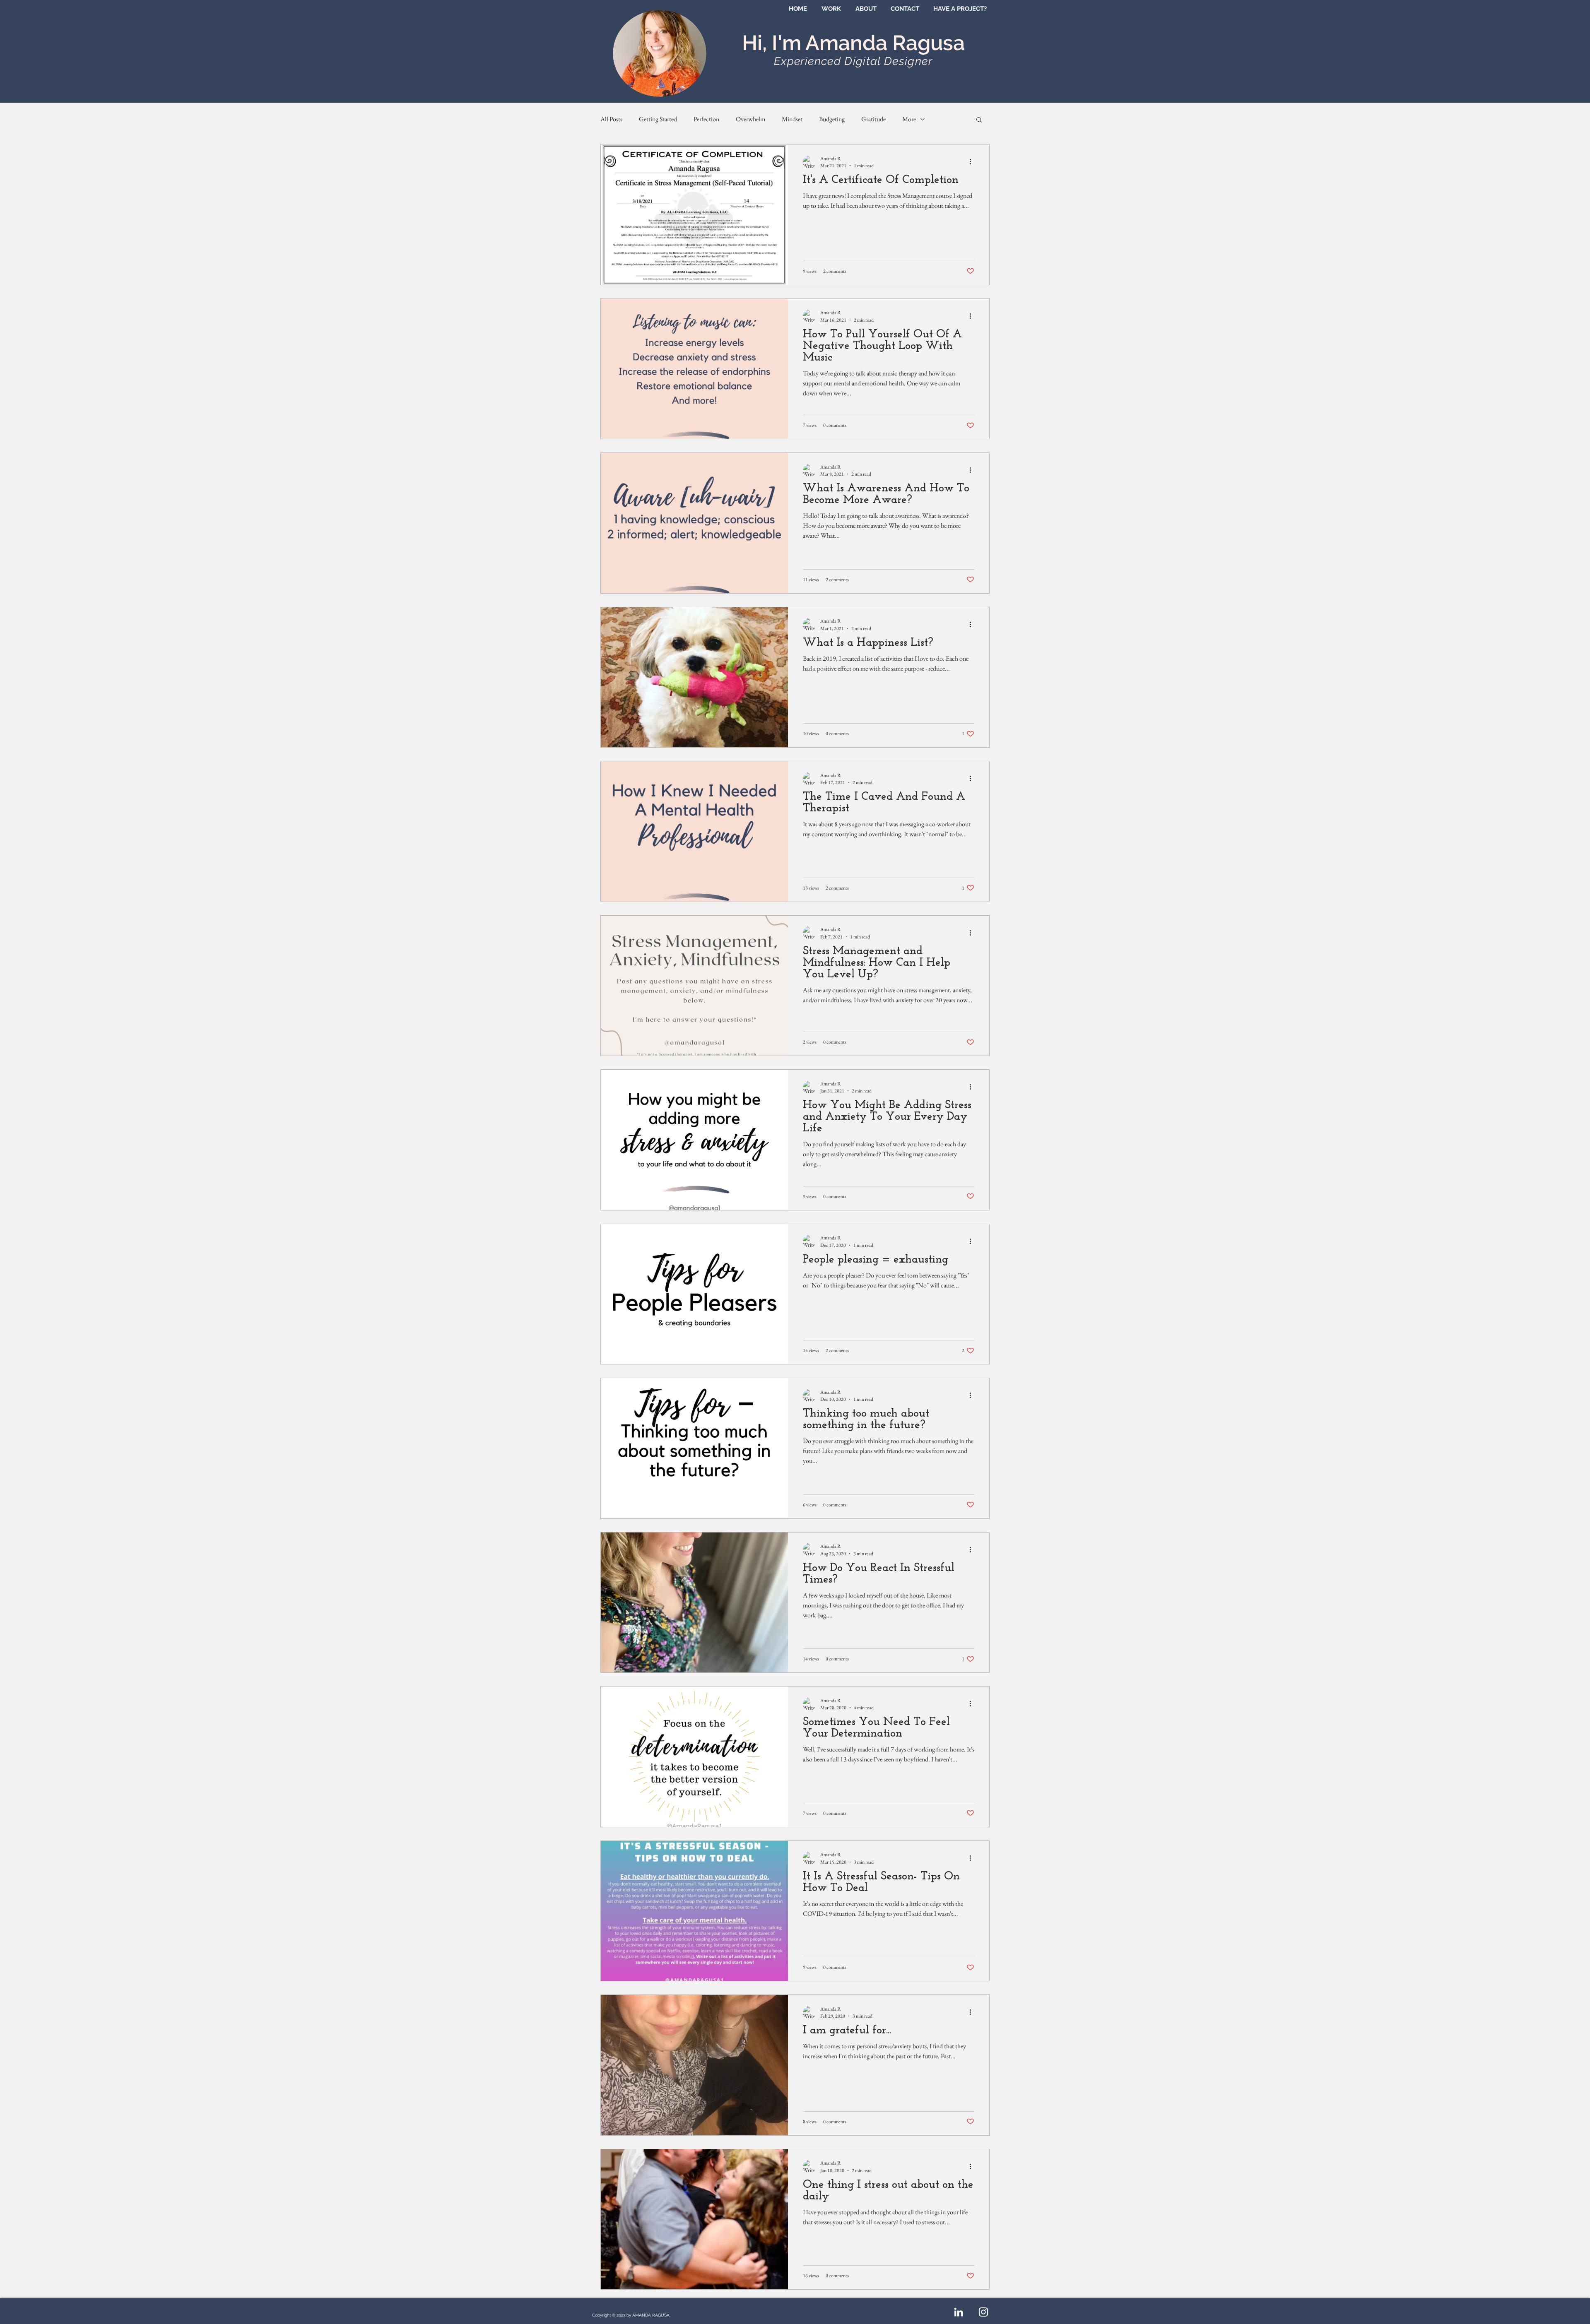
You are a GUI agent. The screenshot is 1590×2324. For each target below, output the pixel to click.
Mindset (792, 119)
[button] (979, 120)
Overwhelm (750, 119)
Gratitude (873, 119)
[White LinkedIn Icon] (959, 2312)
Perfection (706, 119)
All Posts (611, 119)
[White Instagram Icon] (983, 2312)
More (909, 119)
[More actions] (973, 162)
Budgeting (832, 119)
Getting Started (658, 119)
